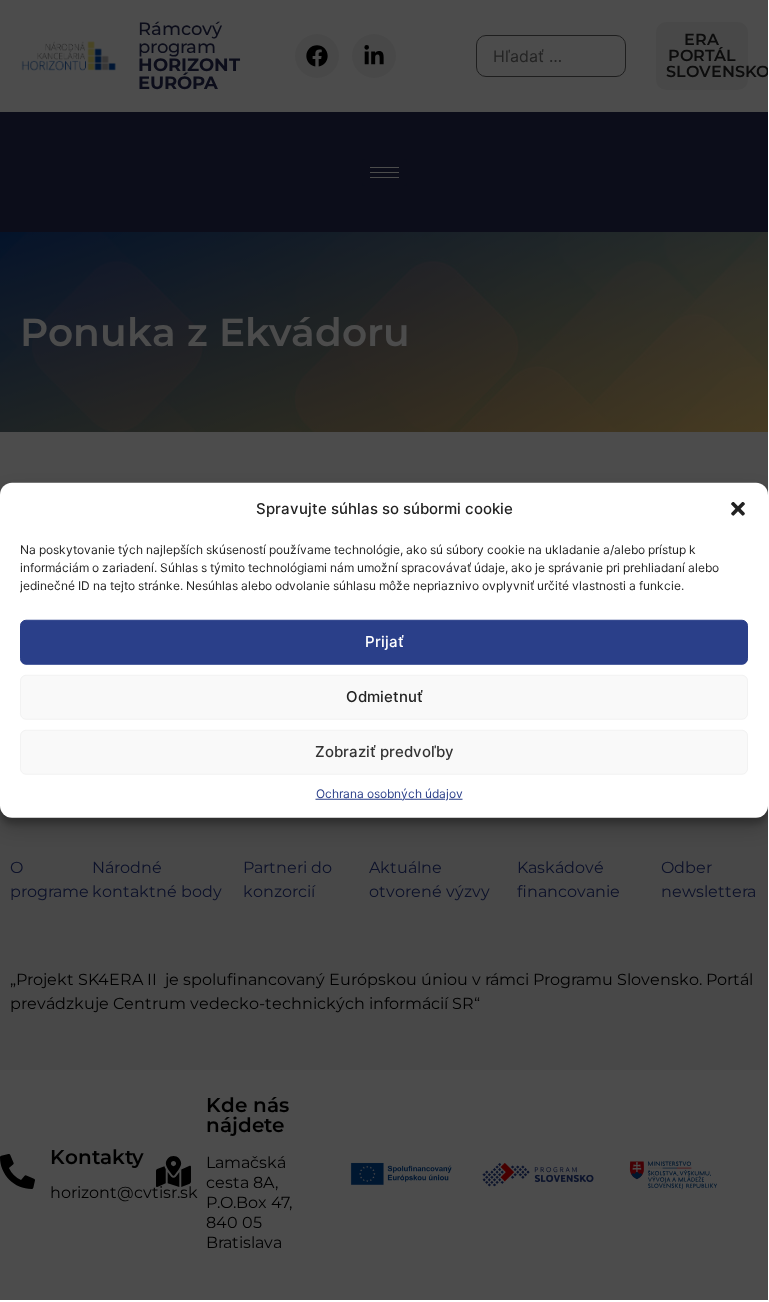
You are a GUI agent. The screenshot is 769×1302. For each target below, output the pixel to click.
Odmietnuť (384, 696)
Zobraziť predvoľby (384, 751)
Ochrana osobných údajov (389, 792)
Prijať (384, 641)
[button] (738, 509)
